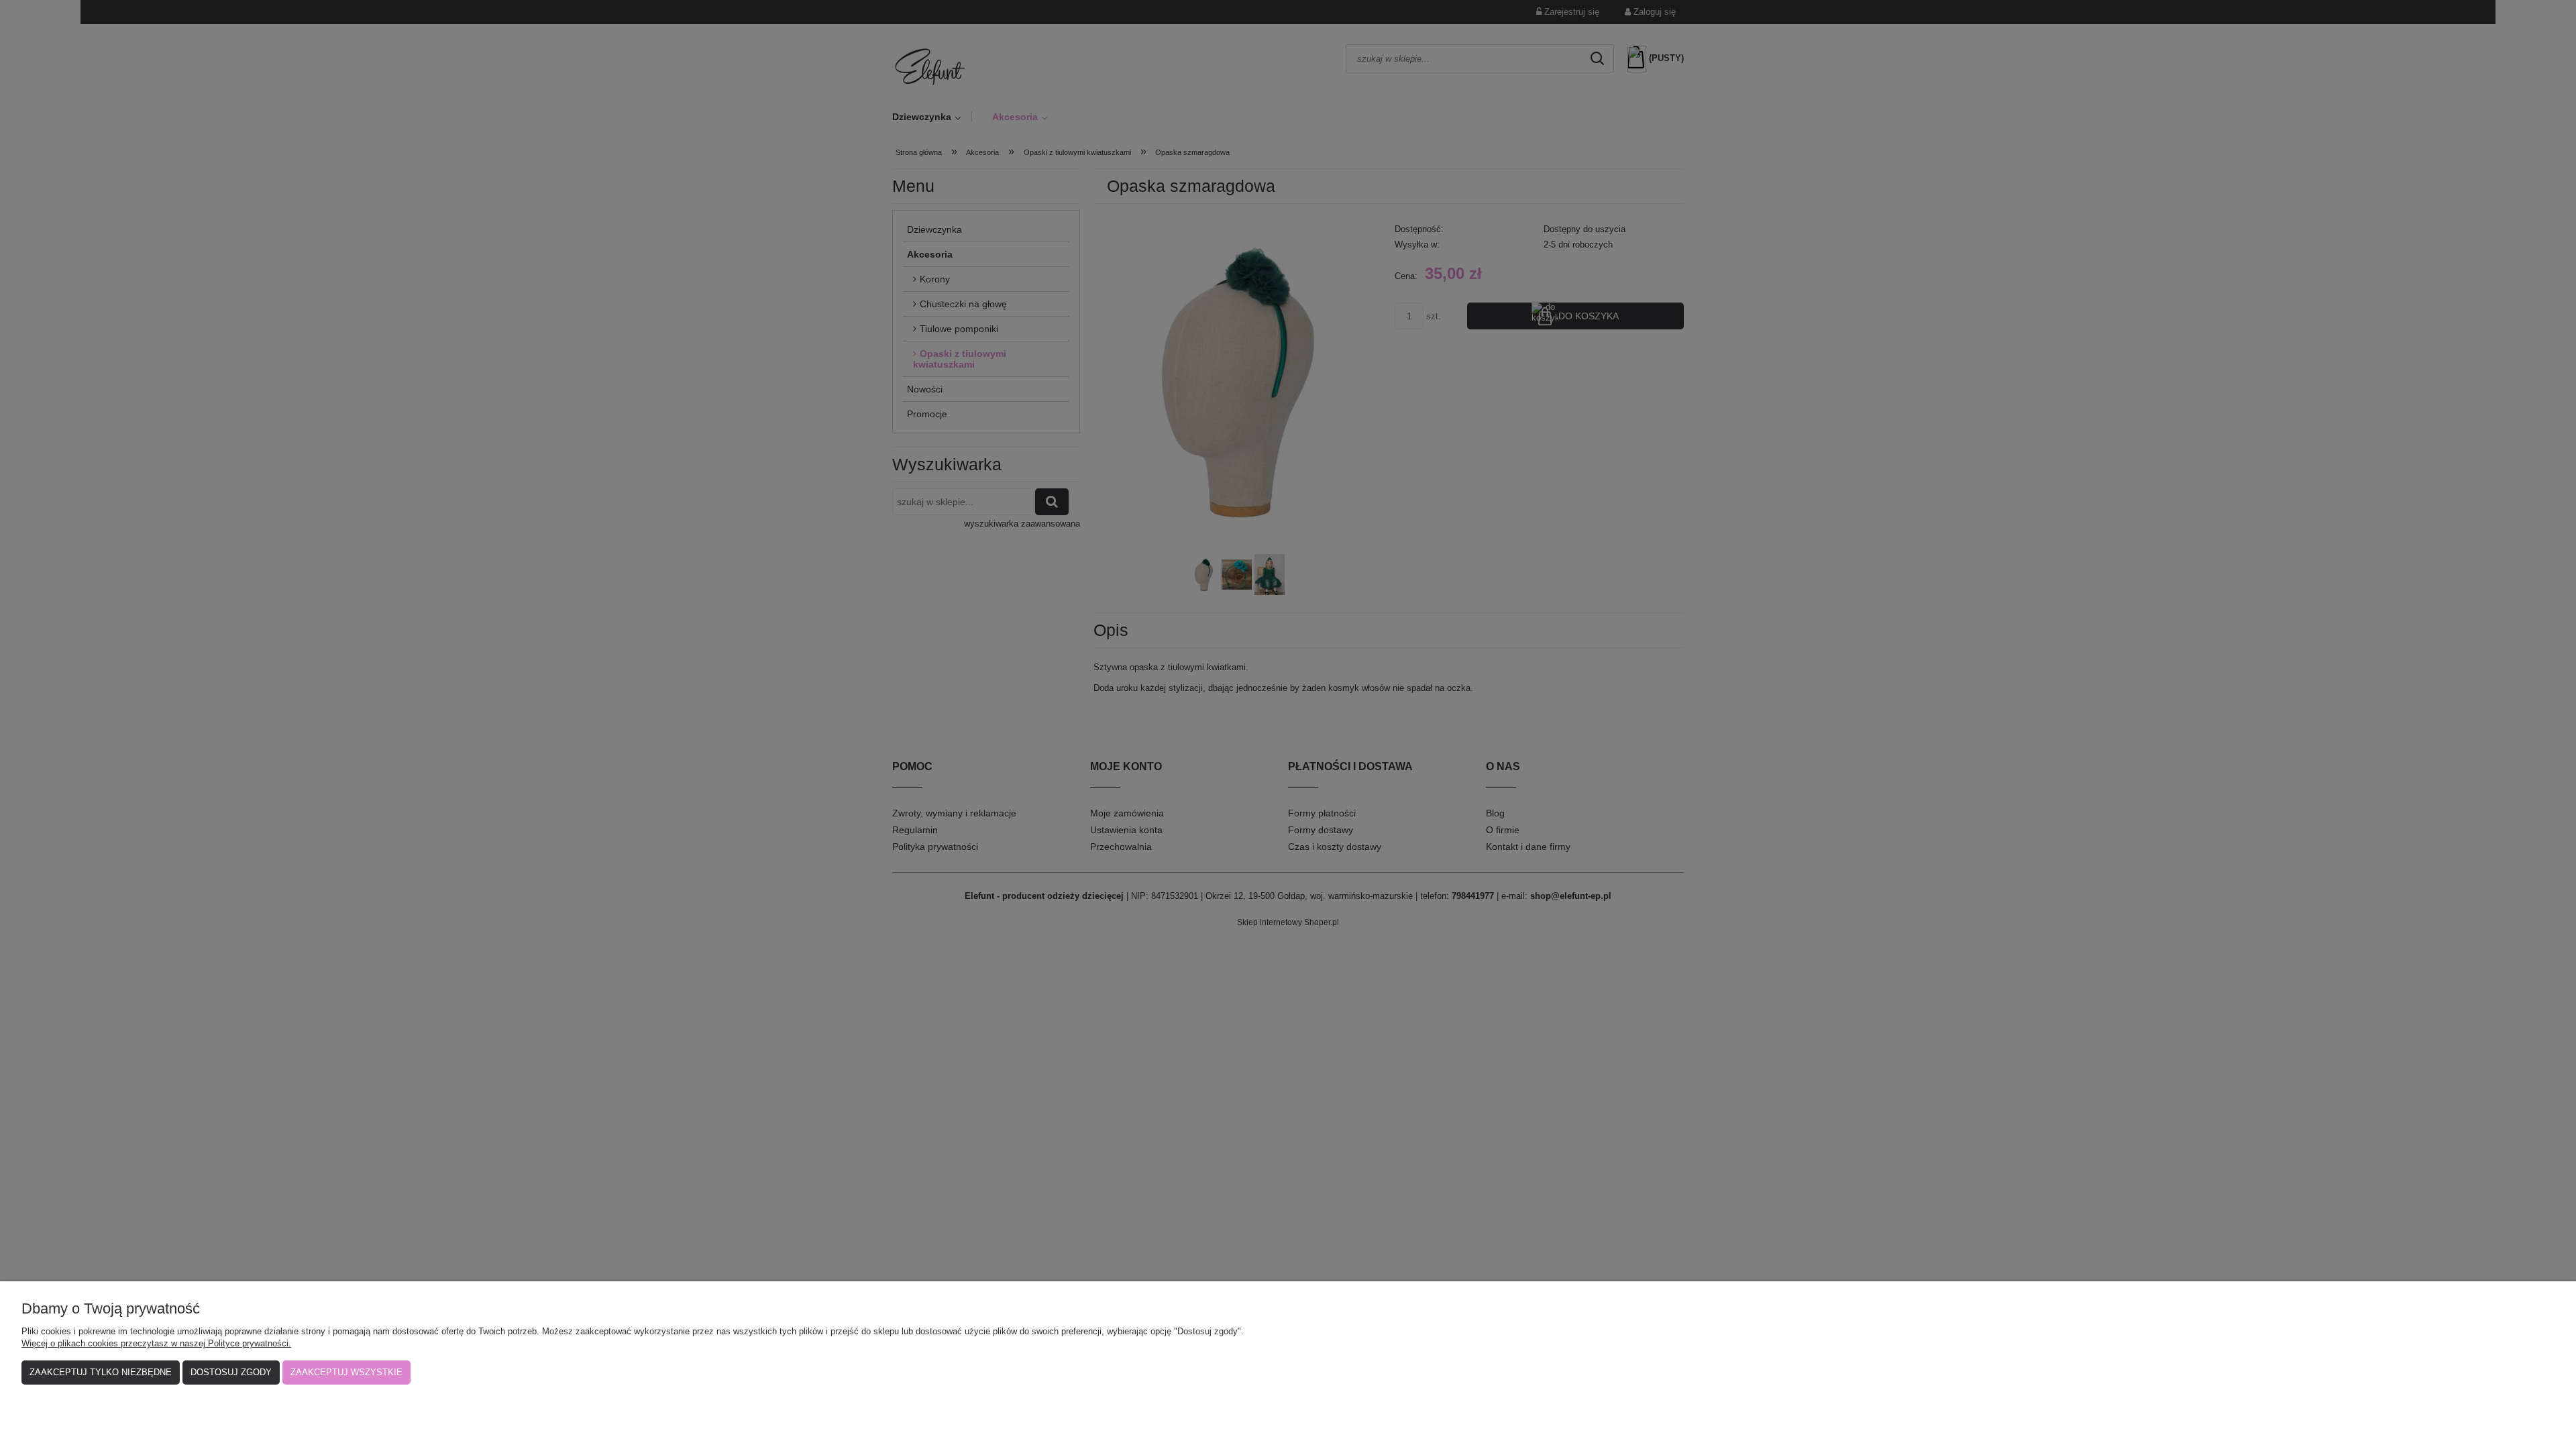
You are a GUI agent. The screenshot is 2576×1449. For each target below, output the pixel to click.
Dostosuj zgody (231, 1372)
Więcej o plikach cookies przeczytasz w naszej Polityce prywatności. (156, 1343)
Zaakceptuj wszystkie (346, 1372)
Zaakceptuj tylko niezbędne (101, 1372)
